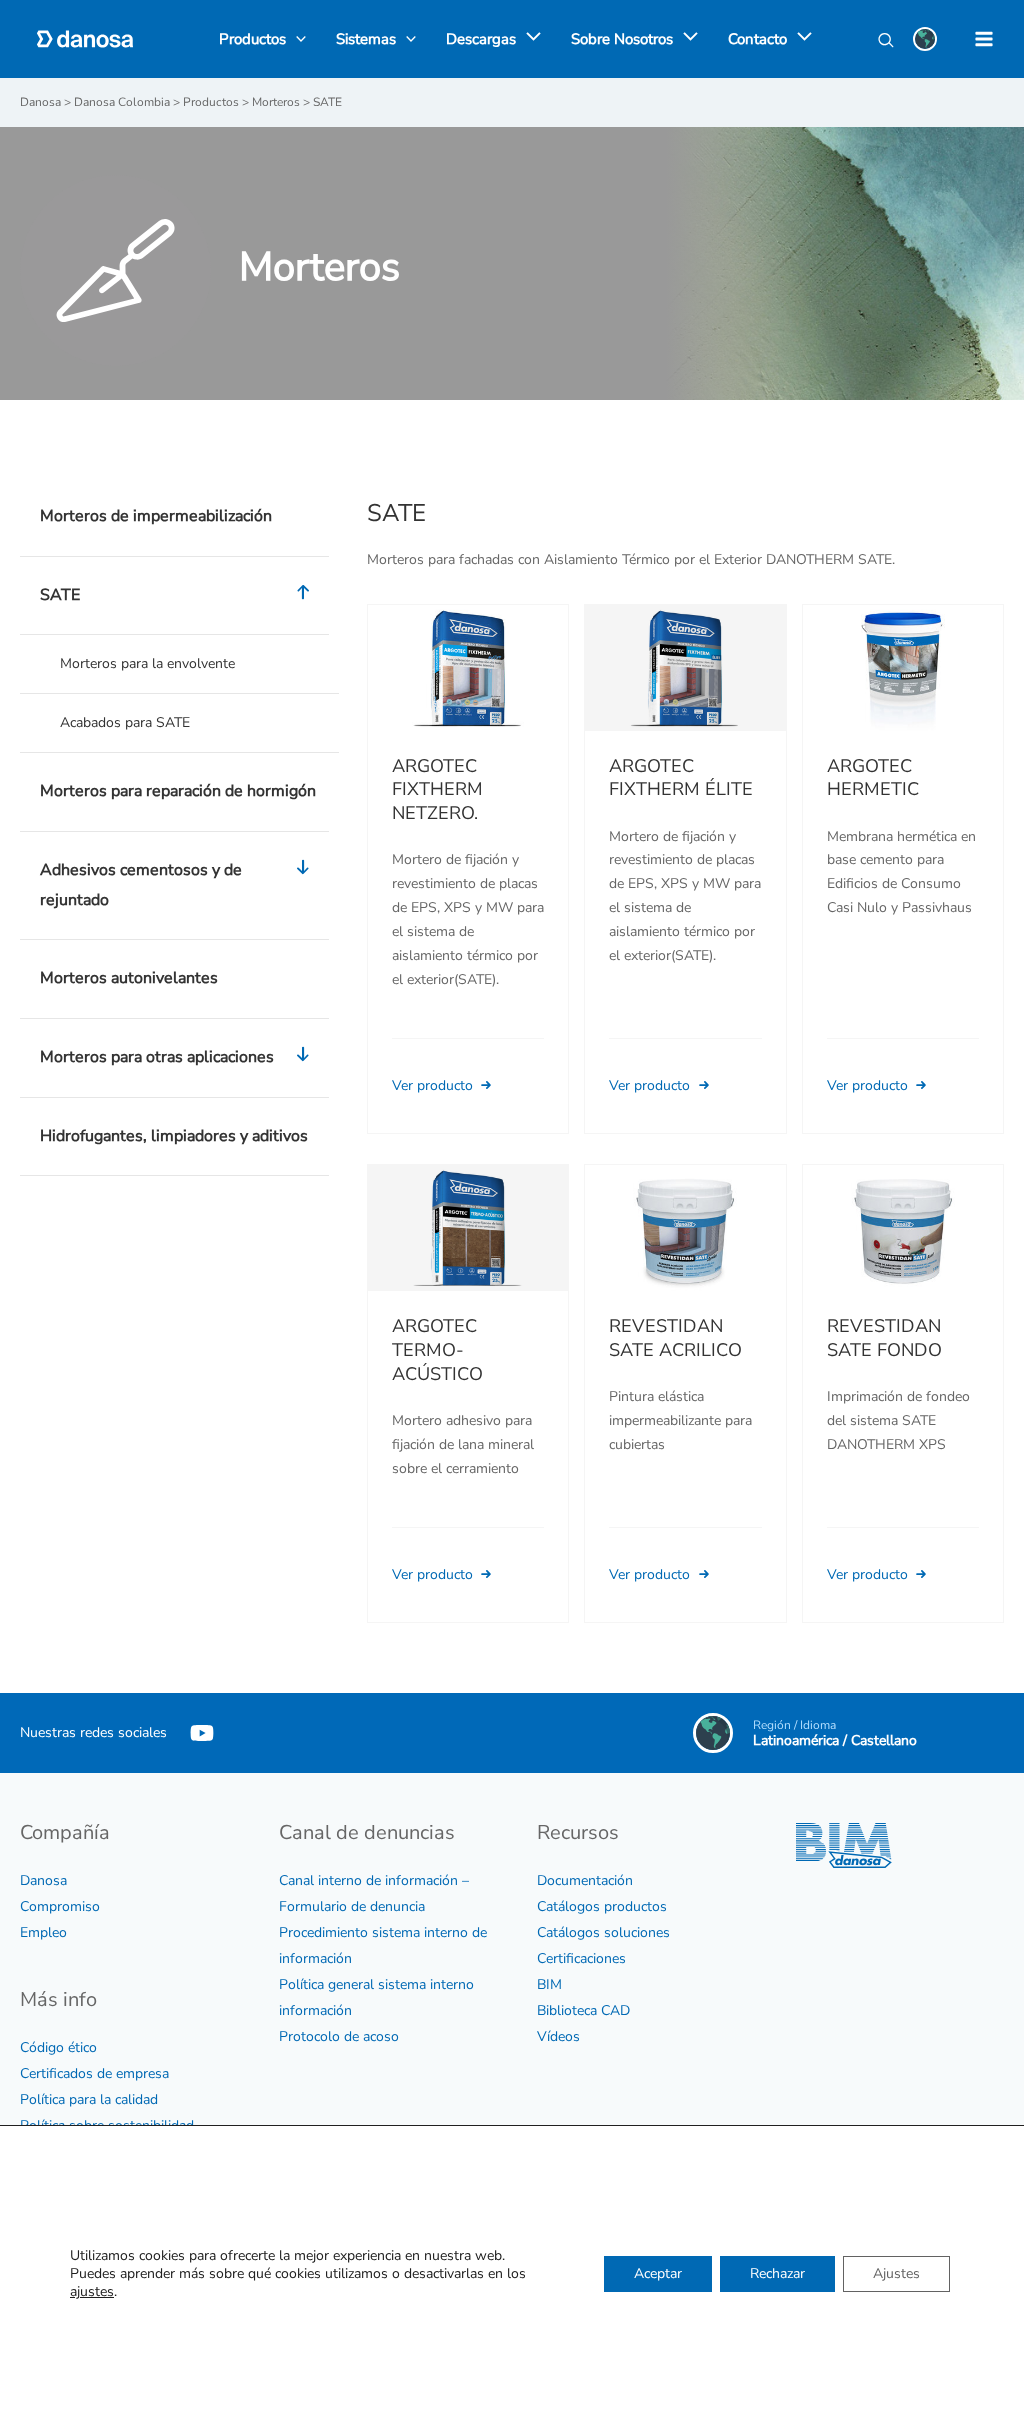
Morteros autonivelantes (129, 978)
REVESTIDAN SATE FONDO (884, 1338)
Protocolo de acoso (339, 2036)
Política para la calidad (89, 2099)
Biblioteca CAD (583, 2010)
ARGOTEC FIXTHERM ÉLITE (681, 778)
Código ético (58, 2047)
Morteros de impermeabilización (156, 516)
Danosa (43, 1880)
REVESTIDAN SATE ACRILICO (675, 1338)
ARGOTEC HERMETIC (873, 778)
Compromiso (60, 1906)
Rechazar (777, 2273)
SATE (60, 595)
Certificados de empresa (94, 2073)
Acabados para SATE (125, 722)
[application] (528, 39)
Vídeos (558, 2036)
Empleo (43, 1932)
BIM (549, 1984)
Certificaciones (581, 1958)
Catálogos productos (602, 1906)
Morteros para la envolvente (147, 663)
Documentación (585, 1880)
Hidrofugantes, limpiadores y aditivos (174, 1136)
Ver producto (434, 1085)
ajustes (92, 2292)
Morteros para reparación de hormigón (178, 791)
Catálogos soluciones (603, 1932)
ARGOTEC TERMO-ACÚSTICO (437, 1349)
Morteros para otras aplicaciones (157, 1057)
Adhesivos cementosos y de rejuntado (141, 885)
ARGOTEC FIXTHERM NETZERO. (437, 789)
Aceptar (658, 2273)
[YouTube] (202, 1733)
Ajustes (896, 2273)
